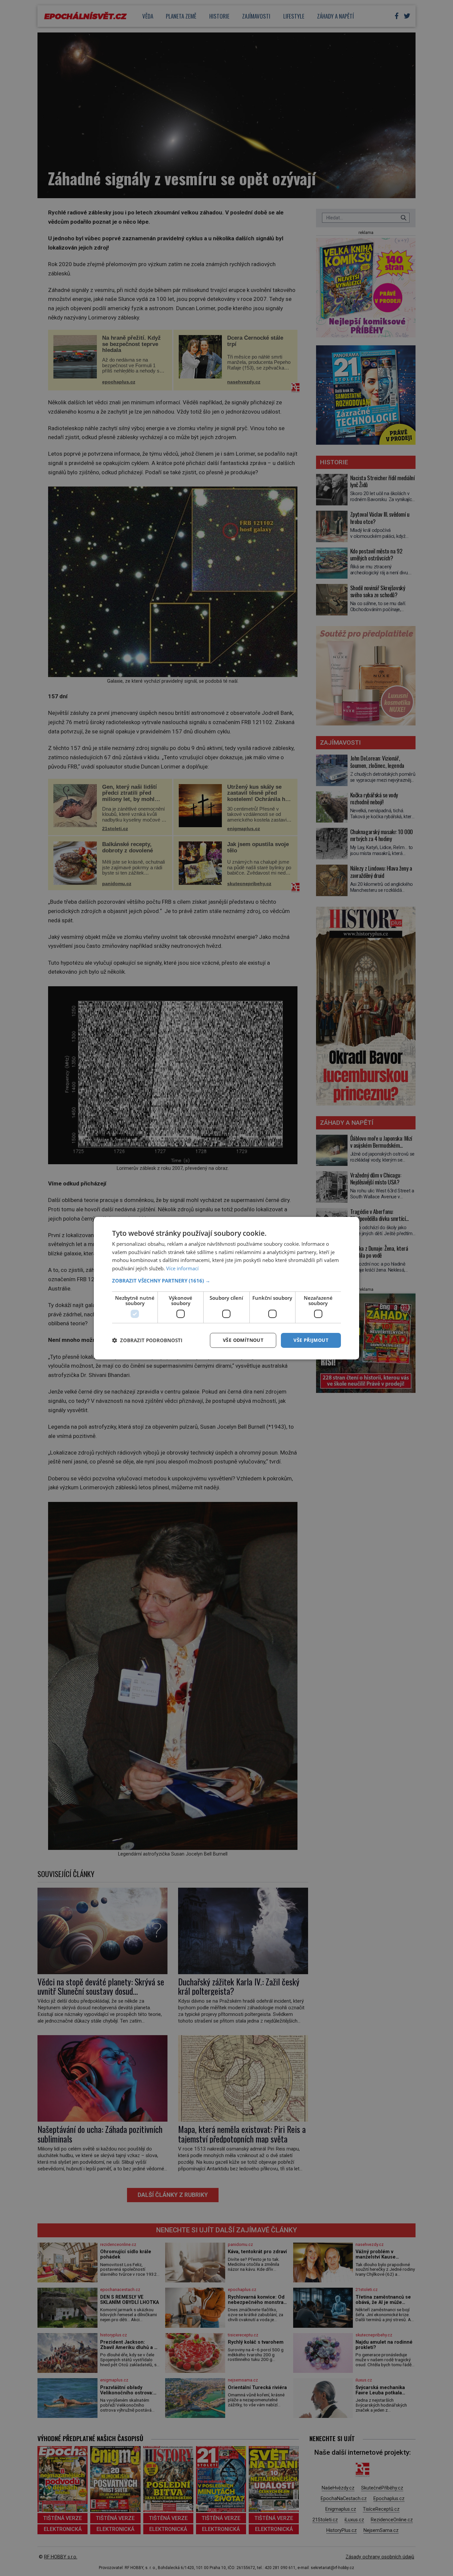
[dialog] (227, 1288)
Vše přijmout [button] (311, 1340)
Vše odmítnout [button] (243, 1340)
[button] (227, 1281)
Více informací (182, 1268)
